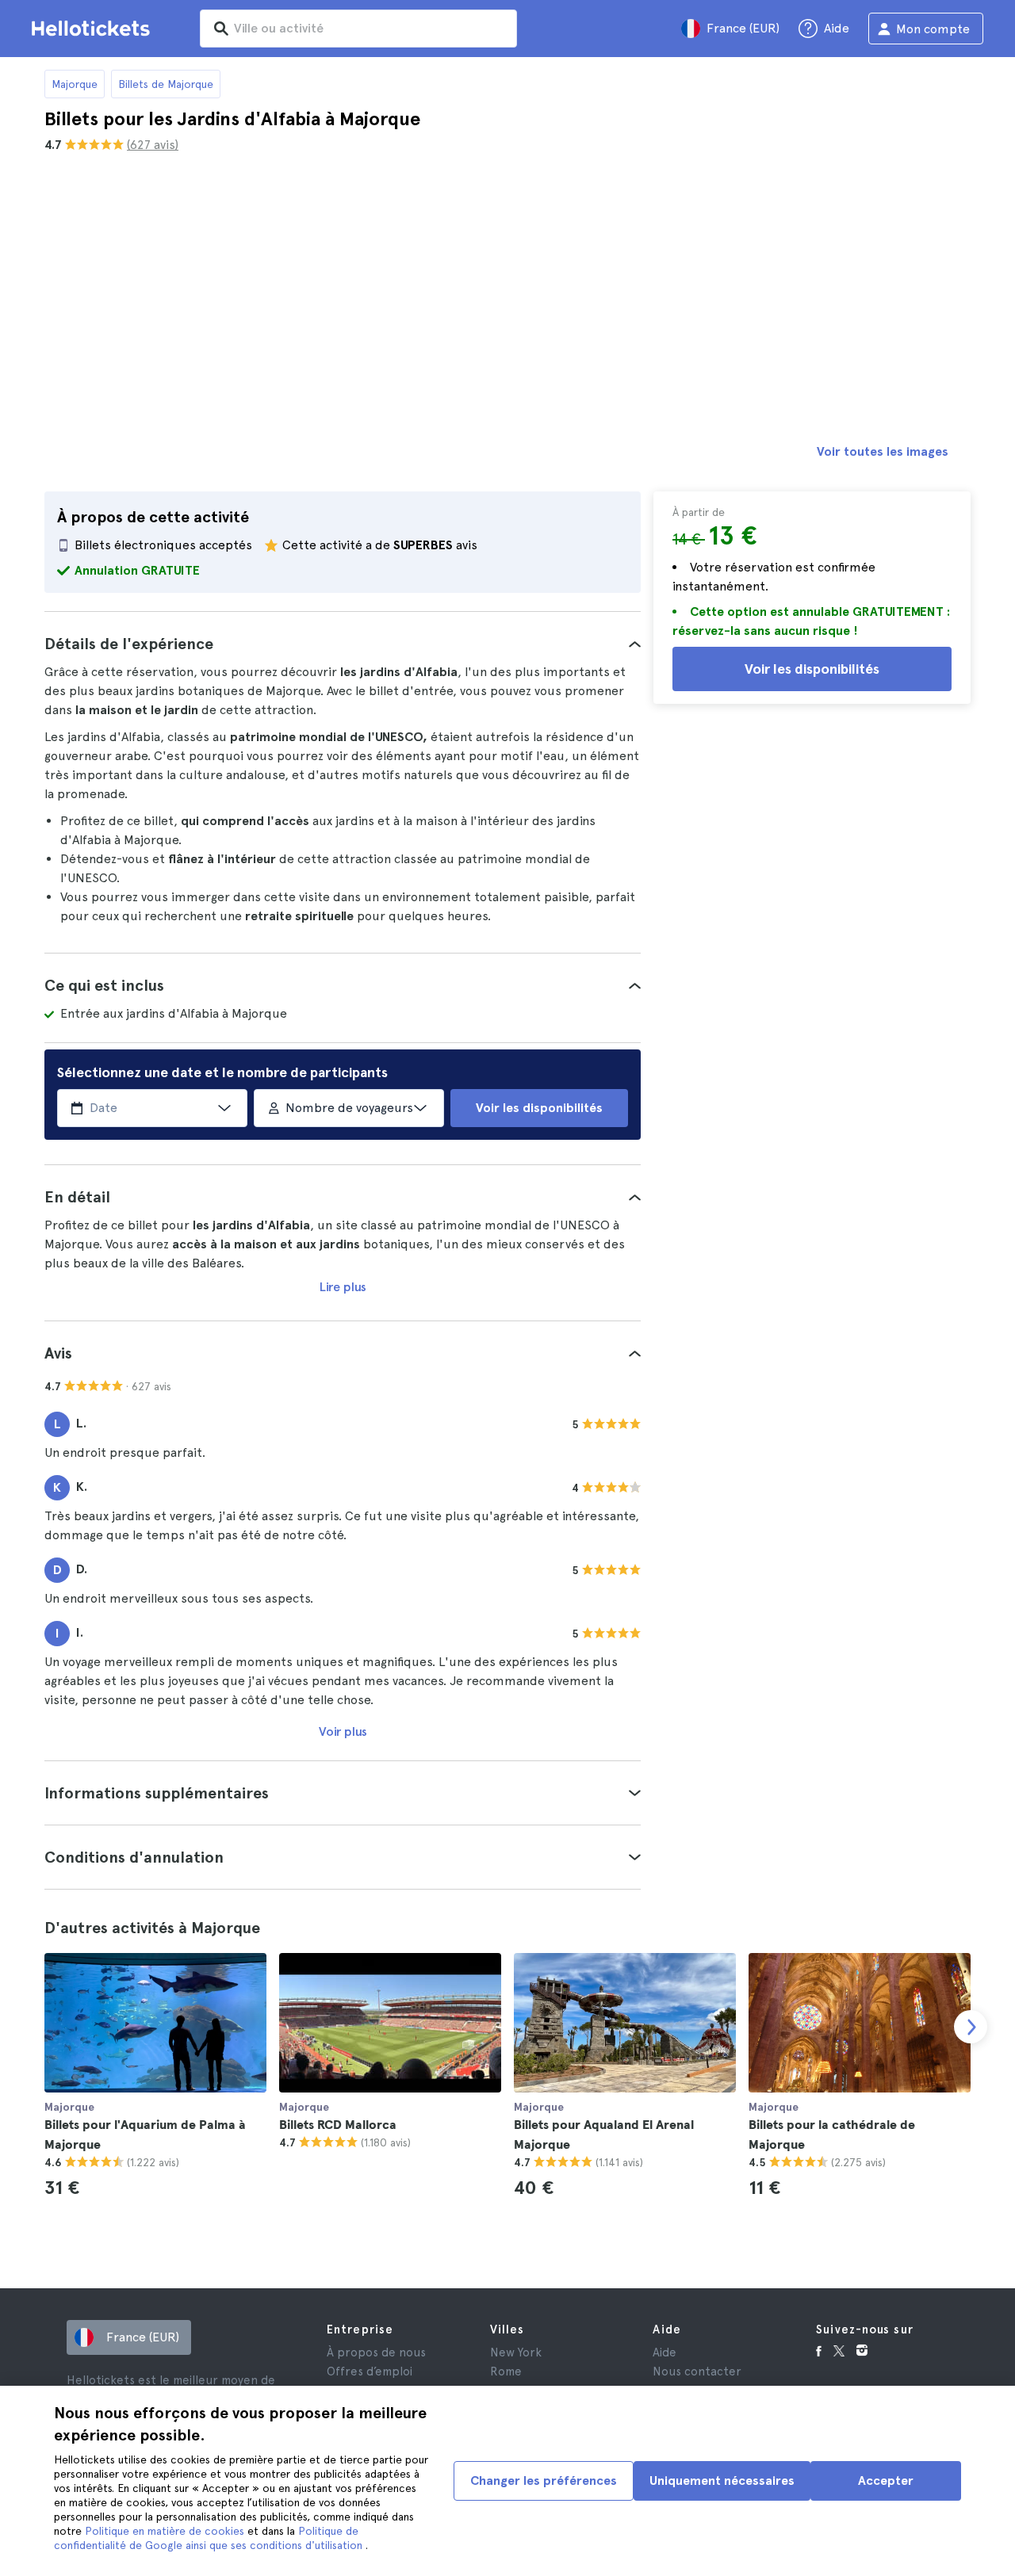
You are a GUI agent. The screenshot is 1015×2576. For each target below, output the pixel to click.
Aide (665, 2352)
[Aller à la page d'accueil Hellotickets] (94, 29)
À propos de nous (376, 2352)
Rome (506, 2372)
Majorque (75, 84)
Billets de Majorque (166, 84)
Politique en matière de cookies (166, 2531)
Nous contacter (697, 2372)
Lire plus (343, 1287)
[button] (343, 644)
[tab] (343, 644)
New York (516, 2352)
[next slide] (971, 2027)
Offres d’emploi (370, 2372)
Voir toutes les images (883, 451)
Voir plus (343, 1731)
